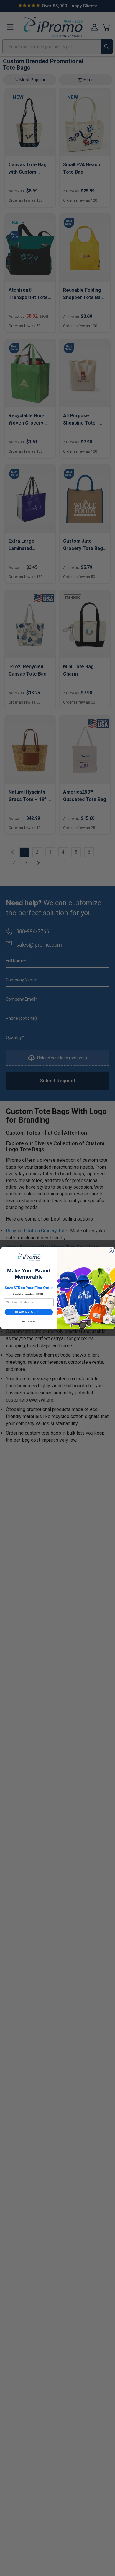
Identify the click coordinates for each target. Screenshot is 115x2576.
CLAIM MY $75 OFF (29, 1312)
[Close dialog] (111, 1251)
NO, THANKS (29, 1321)
